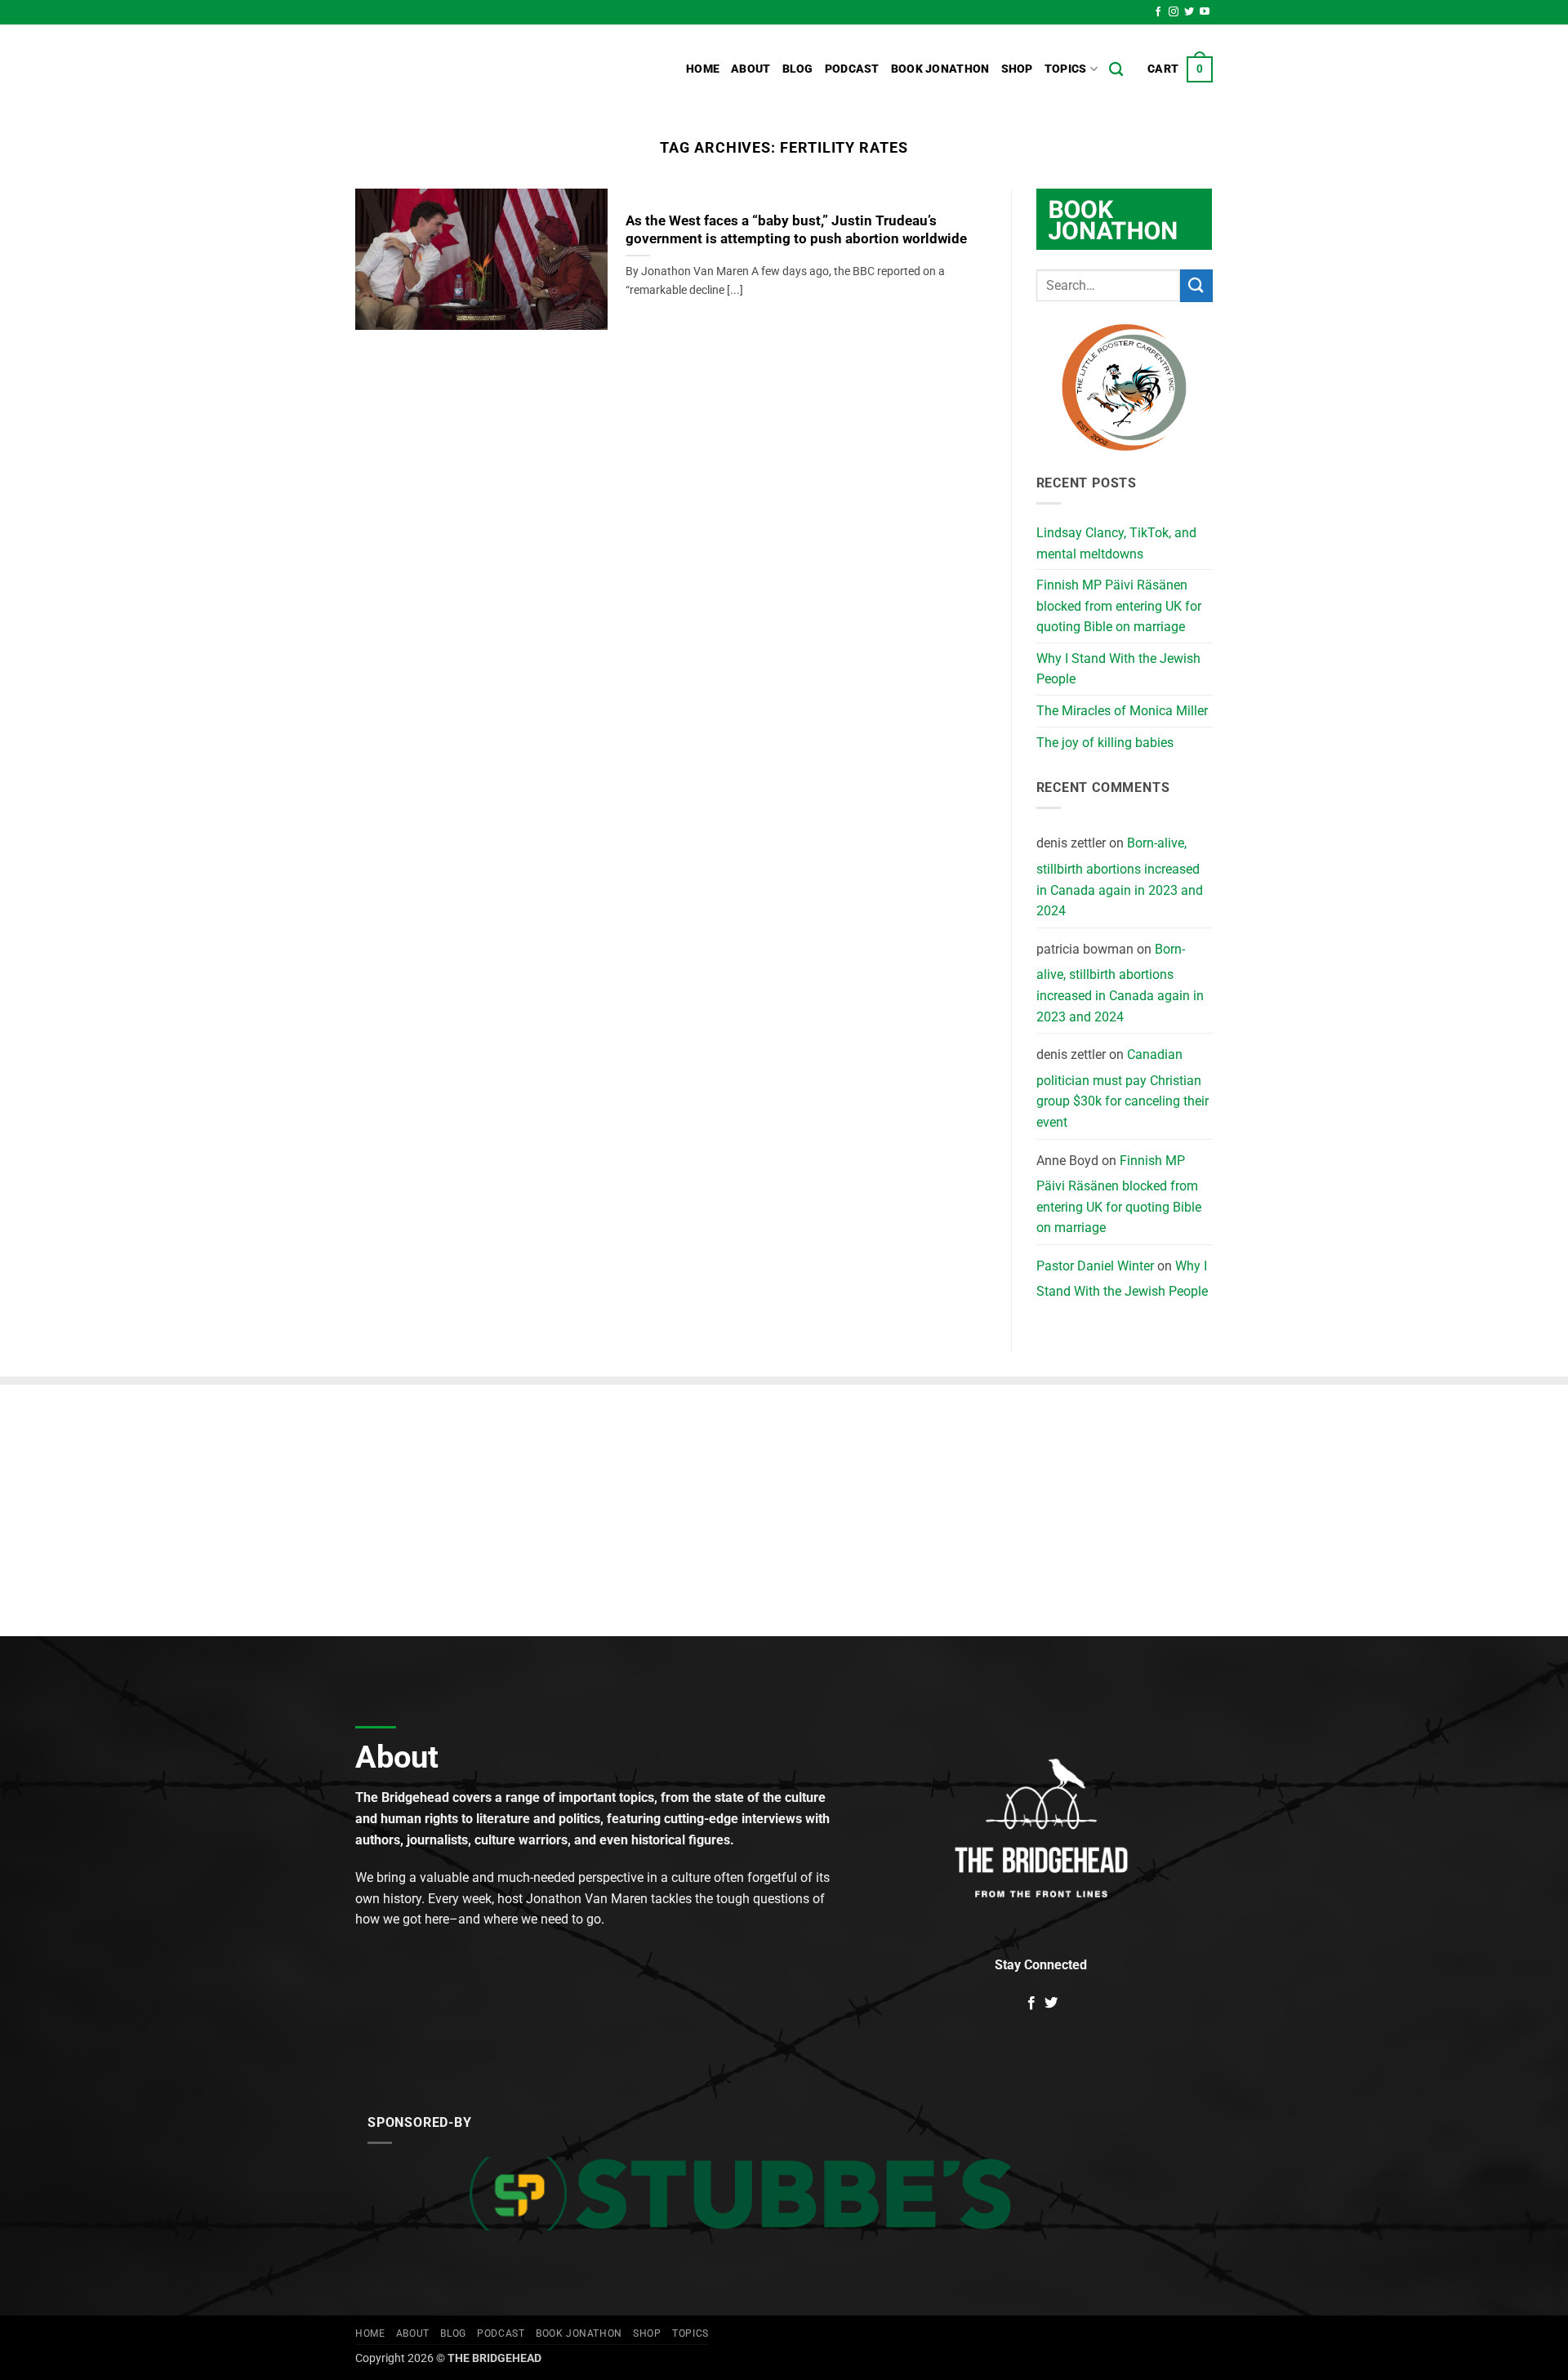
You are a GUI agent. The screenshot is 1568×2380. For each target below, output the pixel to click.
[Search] (1116, 70)
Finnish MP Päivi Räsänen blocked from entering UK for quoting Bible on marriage (1119, 606)
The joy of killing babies (1105, 743)
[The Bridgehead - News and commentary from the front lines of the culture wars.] (465, 69)
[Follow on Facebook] (1158, 12)
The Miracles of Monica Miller (1122, 711)
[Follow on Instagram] (1174, 12)
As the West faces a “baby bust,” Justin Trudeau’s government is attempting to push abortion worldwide (796, 230)
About (751, 69)
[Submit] (1196, 285)
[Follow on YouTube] (1205, 12)
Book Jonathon (940, 69)
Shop (1017, 69)
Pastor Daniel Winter (1095, 1266)
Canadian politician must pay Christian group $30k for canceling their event (1123, 1088)
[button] (1180, 69)
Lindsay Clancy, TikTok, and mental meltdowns (1116, 543)
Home (703, 69)
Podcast (852, 69)
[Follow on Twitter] (1189, 12)
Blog (798, 69)
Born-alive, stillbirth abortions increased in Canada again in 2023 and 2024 (1120, 877)
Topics (1066, 69)
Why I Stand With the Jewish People (1118, 669)
